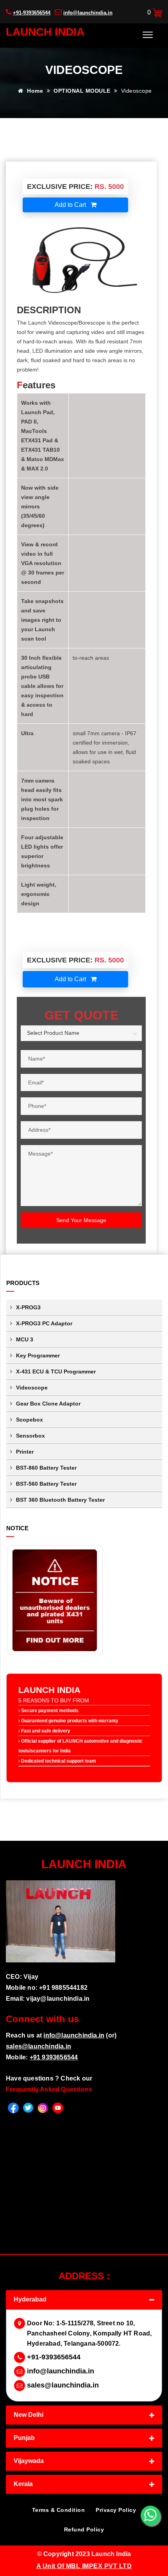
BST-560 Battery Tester (46, 1484)
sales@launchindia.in (38, 2046)
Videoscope (32, 1388)
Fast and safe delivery (45, 1731)
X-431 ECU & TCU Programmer (56, 1371)
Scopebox (29, 1420)
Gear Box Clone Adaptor (48, 1404)
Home (34, 91)
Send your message (81, 1220)
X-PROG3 (28, 1307)
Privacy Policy (116, 2510)
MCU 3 (25, 1339)
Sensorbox (30, 1436)
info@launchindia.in (88, 13)
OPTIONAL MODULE (83, 91)
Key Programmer (38, 1355)
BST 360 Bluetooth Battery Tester (60, 1500)
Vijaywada (29, 2461)
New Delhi (29, 2415)
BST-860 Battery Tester (46, 1468)
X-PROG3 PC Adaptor (44, 1323)
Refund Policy (84, 2529)
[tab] (84, 2300)
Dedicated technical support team (58, 1761)
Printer (25, 1452)
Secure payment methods (49, 1711)
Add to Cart (71, 205)
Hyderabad (30, 2299)
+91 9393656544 (54, 2057)
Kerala (23, 2484)
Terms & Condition (59, 2510)
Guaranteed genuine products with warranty (69, 1721)
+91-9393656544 (32, 13)
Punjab (24, 2438)
